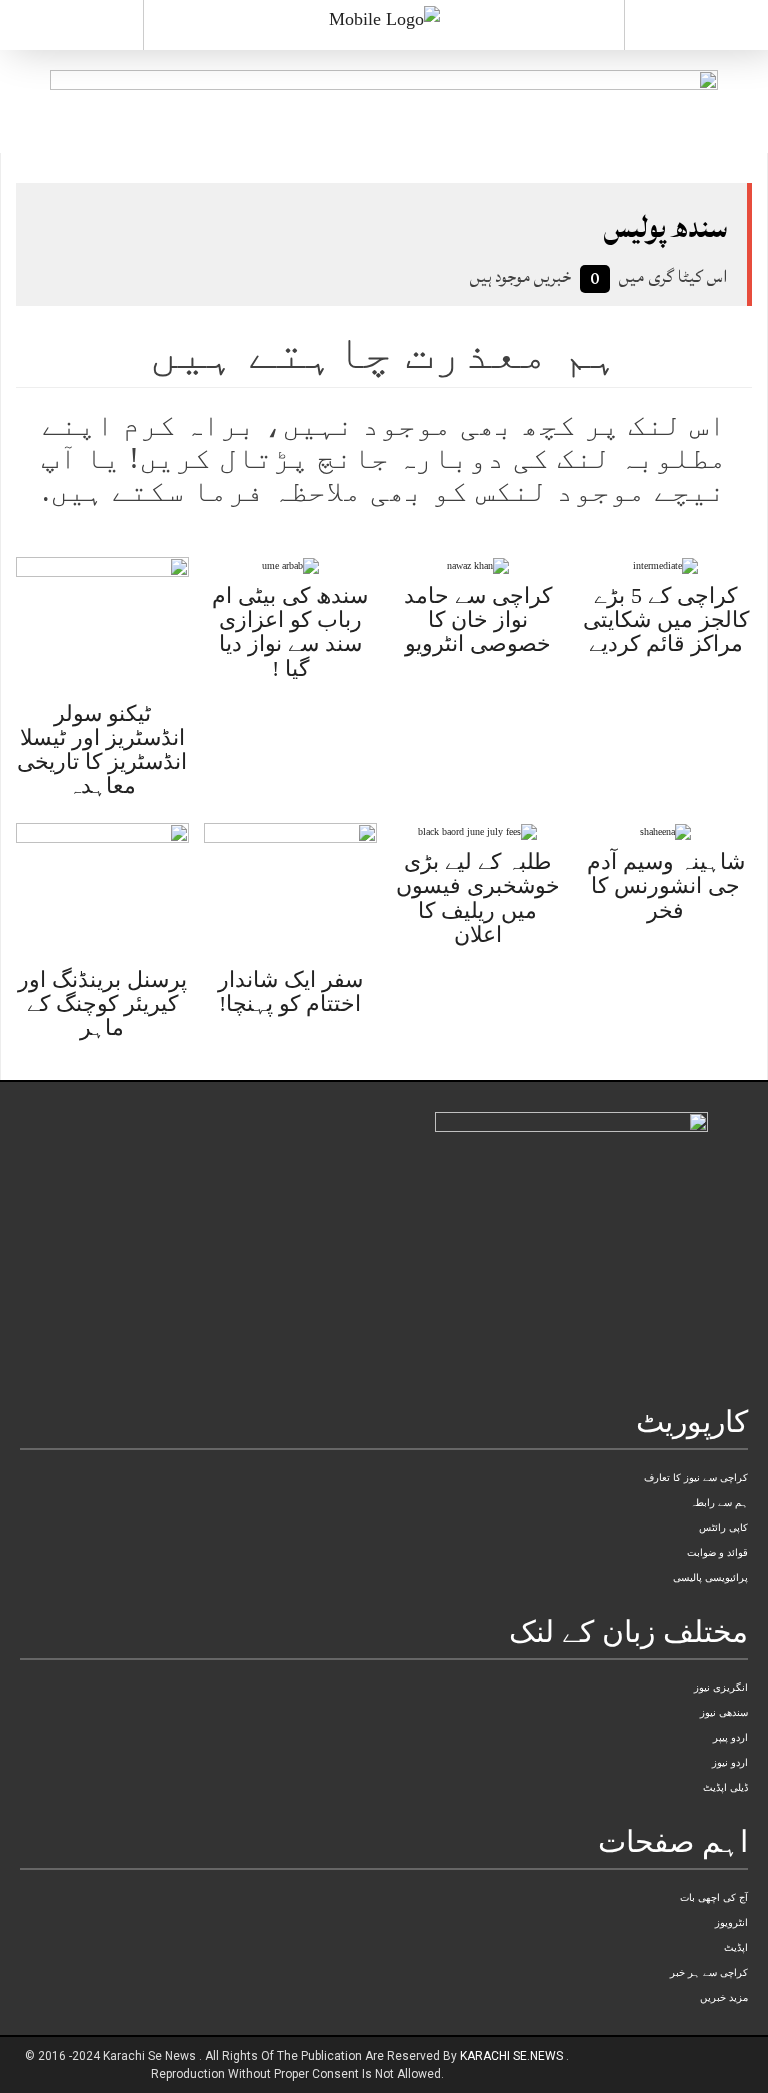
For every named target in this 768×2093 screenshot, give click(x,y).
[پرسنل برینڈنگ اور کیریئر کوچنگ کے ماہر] (102, 889)
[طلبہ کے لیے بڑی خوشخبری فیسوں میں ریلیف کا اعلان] (477, 830)
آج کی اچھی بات (714, 1897)
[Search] (696, 29)
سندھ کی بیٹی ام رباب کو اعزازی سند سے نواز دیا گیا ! (290, 632)
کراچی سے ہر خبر (709, 1972)
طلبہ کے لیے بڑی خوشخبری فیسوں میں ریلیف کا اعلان (478, 898)
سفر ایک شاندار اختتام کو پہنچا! (290, 991)
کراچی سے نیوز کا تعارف (696, 1477)
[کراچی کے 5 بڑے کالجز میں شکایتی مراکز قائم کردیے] (665, 564)
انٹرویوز (731, 1922)
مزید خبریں (724, 1997)
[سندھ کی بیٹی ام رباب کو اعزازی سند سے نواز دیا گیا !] (290, 564)
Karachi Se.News (513, 2056)
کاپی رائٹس (723, 1527)
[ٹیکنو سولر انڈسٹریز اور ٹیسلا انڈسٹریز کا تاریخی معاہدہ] (102, 623)
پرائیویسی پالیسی (710, 1577)
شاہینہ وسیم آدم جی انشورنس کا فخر (666, 885)
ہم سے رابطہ (719, 1502)
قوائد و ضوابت (717, 1552)
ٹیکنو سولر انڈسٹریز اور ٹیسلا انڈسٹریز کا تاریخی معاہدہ (102, 750)
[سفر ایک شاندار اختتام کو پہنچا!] (290, 889)
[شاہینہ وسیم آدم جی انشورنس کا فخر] (665, 830)
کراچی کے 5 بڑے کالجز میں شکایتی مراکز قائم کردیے (666, 619)
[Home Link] (384, 18)
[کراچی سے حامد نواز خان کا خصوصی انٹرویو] (478, 564)
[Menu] (71, 25)
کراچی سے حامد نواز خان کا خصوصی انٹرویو (478, 619)
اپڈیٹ (736, 1947)
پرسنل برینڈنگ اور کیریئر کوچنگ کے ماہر (102, 1003)
